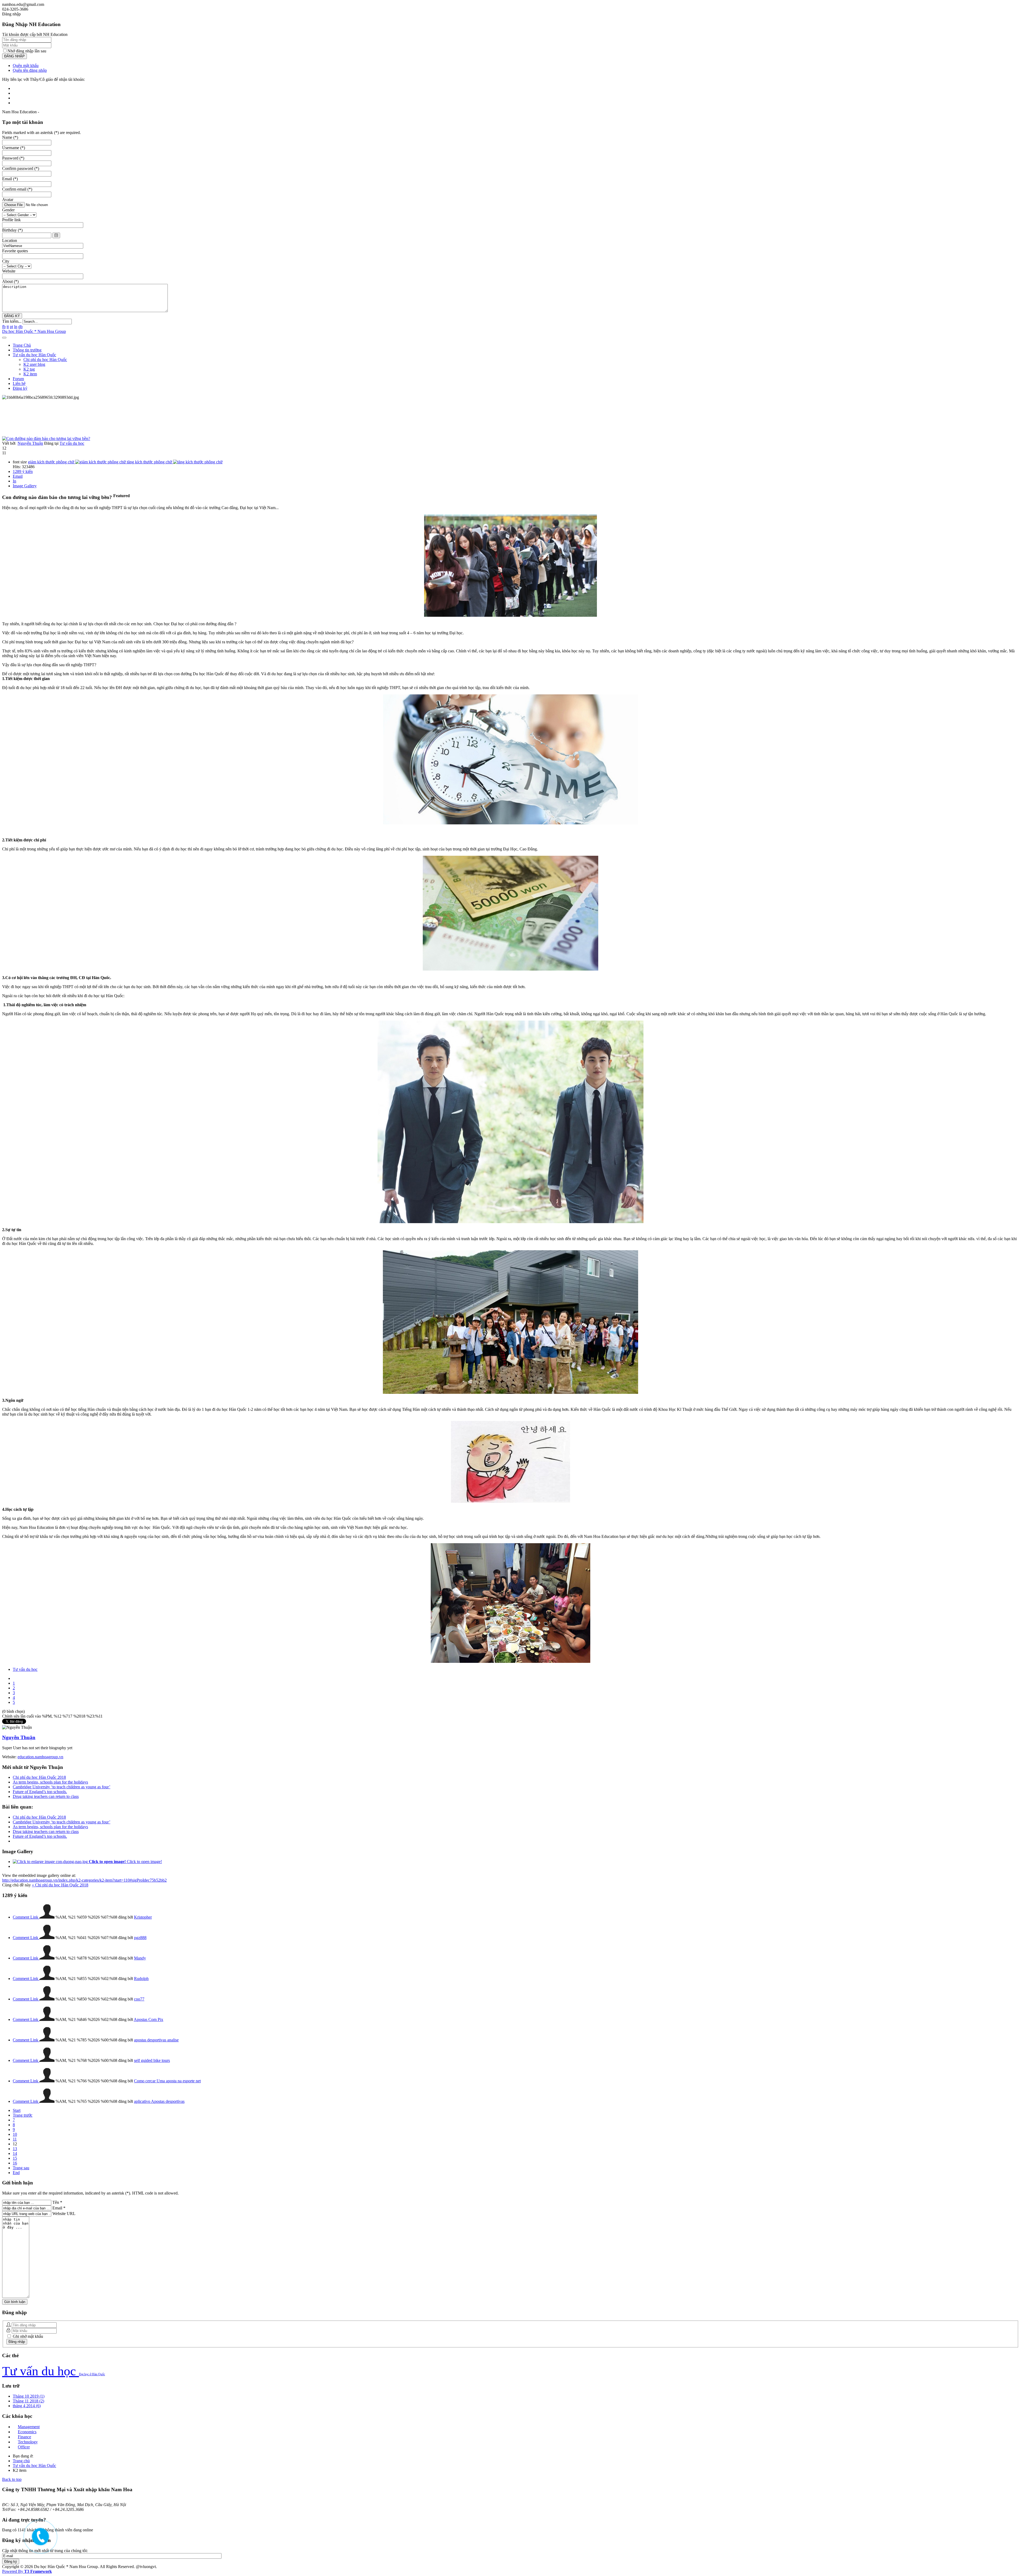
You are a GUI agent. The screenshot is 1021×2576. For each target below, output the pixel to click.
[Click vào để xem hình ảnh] (46, 439)
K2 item (30, 374)
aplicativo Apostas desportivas (159, 2101)
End (16, 2173)
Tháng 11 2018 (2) (28, 2401)
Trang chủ (21, 2461)
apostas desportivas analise (156, 2040)
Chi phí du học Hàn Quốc (45, 360)
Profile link (11, 220)
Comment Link (26, 1917)
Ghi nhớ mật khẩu (27, 2336)
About (10, 281)
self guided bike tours (152, 2060)
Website (9, 271)
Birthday (12, 230)
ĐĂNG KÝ (12, 316)
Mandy (140, 1958)
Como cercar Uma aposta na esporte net (167, 2081)
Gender (8, 210)
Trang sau (21, 2168)
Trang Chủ (22, 345)
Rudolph (141, 1979)
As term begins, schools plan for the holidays (50, 1782)
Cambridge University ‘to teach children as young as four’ (62, 1787)
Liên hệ (19, 383)
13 (15, 2149)
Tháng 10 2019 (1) (29, 2396)
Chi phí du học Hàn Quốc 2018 (39, 1777)
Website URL (64, 2214)
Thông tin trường (27, 350)
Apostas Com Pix (148, 2019)
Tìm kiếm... (12, 321)
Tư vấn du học (72, 443)
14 (15, 2153)
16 (15, 2163)
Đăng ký (20, 388)
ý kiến (23, 471)
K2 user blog (34, 364)
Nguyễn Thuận (30, 443)
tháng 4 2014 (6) (27, 2406)
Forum (18, 379)
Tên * (57, 2202)
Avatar (8, 200)
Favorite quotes (15, 251)
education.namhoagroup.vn (40, 1757)
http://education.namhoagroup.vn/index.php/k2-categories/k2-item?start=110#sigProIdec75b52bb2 (84, 1880)
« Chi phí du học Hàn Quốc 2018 (60, 1885)
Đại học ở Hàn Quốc (92, 2374)
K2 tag (29, 369)
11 (15, 2139)
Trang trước (23, 2115)
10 (15, 2134)
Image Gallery (25, 486)
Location (10, 240)
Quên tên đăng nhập (30, 70)
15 (15, 2158)
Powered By (27, 2571)
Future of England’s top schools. (40, 1792)
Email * (59, 2208)
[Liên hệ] (39, 2541)
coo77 (139, 1999)
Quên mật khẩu (26, 66)
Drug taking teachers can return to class (46, 1796)
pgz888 (140, 1938)
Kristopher (143, 1917)
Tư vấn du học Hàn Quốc (34, 355)
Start (17, 2110)
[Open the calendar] (56, 235)
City (6, 261)
